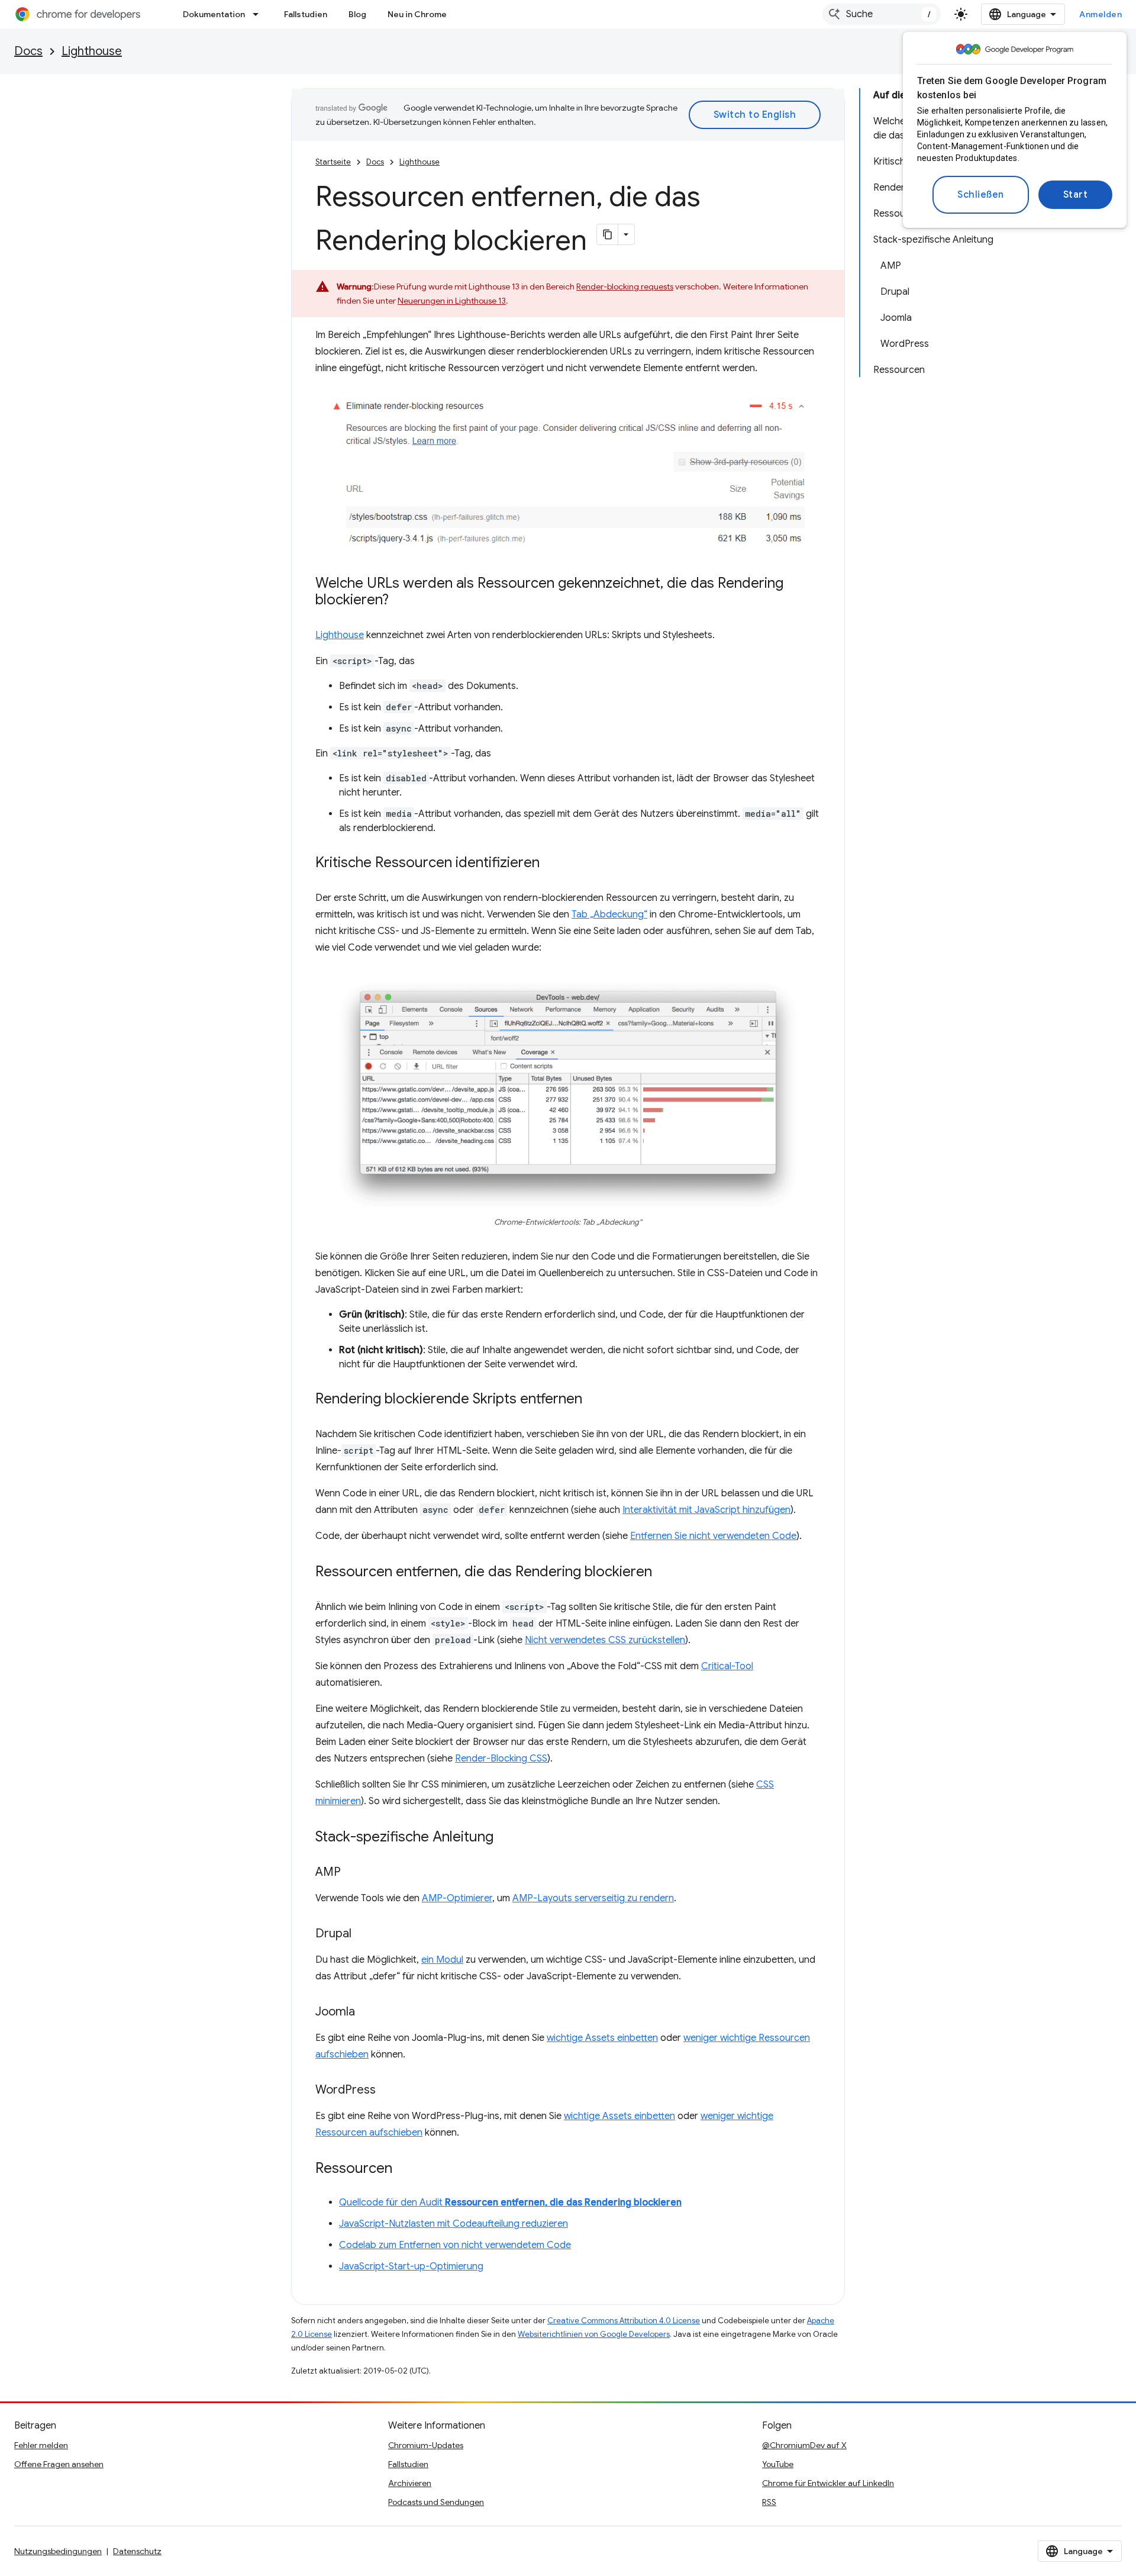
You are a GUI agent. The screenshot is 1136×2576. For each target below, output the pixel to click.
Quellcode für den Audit (510, 2203)
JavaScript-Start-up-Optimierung (411, 2266)
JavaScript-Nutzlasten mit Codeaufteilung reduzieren (454, 2224)
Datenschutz (137, 2551)
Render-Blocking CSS (501, 1759)
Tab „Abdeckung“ (609, 915)
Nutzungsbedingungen (58, 2551)
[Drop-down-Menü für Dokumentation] (259, 14)
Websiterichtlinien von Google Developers (594, 2334)
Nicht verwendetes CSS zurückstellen (605, 1640)
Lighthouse (92, 51)
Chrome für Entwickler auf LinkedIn (828, 2483)
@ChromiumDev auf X (804, 2445)
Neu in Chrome (417, 14)
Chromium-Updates (426, 2445)
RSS (769, 2502)
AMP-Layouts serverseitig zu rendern (593, 1898)
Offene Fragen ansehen (59, 2464)
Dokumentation (214, 14)
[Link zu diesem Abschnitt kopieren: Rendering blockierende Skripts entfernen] (594, 1400)
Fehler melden (41, 2445)
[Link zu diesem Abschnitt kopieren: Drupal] (363, 1934)
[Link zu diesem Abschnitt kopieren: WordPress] (388, 2091)
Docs (28, 51)
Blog (357, 14)
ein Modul (442, 1960)
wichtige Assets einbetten (602, 2038)
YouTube (778, 2464)
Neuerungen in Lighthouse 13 (452, 301)
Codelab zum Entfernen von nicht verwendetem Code (455, 2245)
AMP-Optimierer (457, 1898)
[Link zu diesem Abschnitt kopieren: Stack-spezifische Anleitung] (505, 1838)
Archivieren (410, 2483)
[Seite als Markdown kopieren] (608, 234)
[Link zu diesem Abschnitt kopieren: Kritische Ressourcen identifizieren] (551, 864)
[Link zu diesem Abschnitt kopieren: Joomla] (367, 2012)
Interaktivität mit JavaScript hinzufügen (706, 1510)
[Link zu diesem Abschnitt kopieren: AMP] (353, 1873)
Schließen (981, 195)
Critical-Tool (727, 1666)
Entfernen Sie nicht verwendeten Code (713, 1536)
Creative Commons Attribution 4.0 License (624, 2321)
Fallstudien (306, 14)
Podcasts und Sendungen (436, 2502)
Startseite (333, 162)
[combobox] (882, 14)
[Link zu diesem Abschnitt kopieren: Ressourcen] (404, 2169)
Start (1076, 195)
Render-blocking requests (625, 286)
